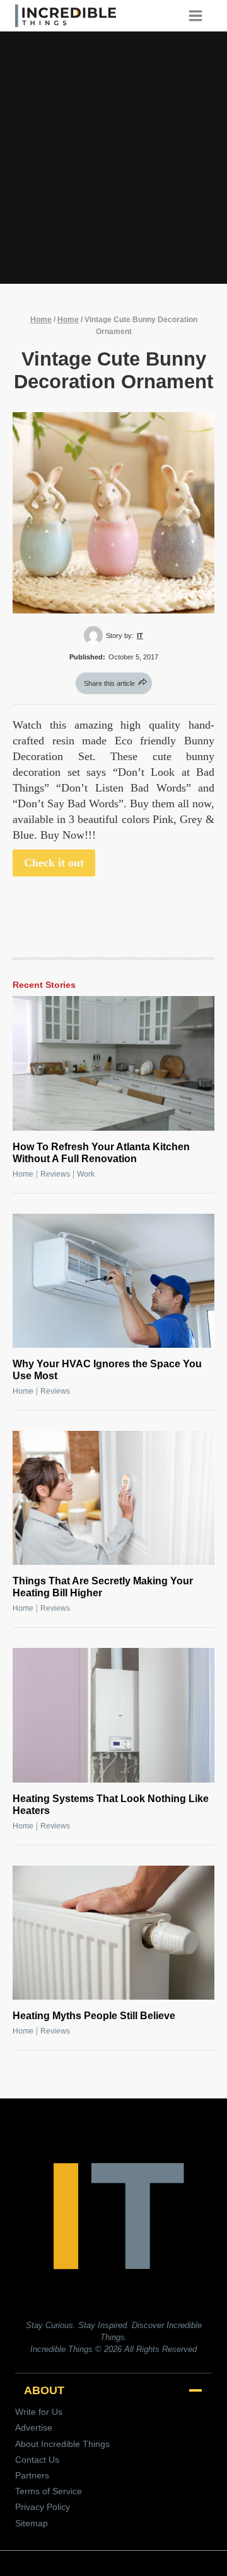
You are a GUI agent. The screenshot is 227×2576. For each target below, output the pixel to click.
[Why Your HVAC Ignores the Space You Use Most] (113, 1281)
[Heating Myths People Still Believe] (113, 1933)
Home (41, 320)
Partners (32, 2475)
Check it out (54, 863)
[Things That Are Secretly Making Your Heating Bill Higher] (113, 1498)
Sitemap (32, 2523)
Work (86, 1174)
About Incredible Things (62, 2444)
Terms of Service (49, 2491)
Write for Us (39, 2412)
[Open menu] (200, 15)
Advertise (34, 2428)
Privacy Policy (43, 2507)
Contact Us (37, 2460)
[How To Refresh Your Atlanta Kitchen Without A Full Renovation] (113, 1063)
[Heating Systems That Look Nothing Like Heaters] (113, 1715)
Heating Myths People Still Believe (94, 2016)
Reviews (55, 1174)
